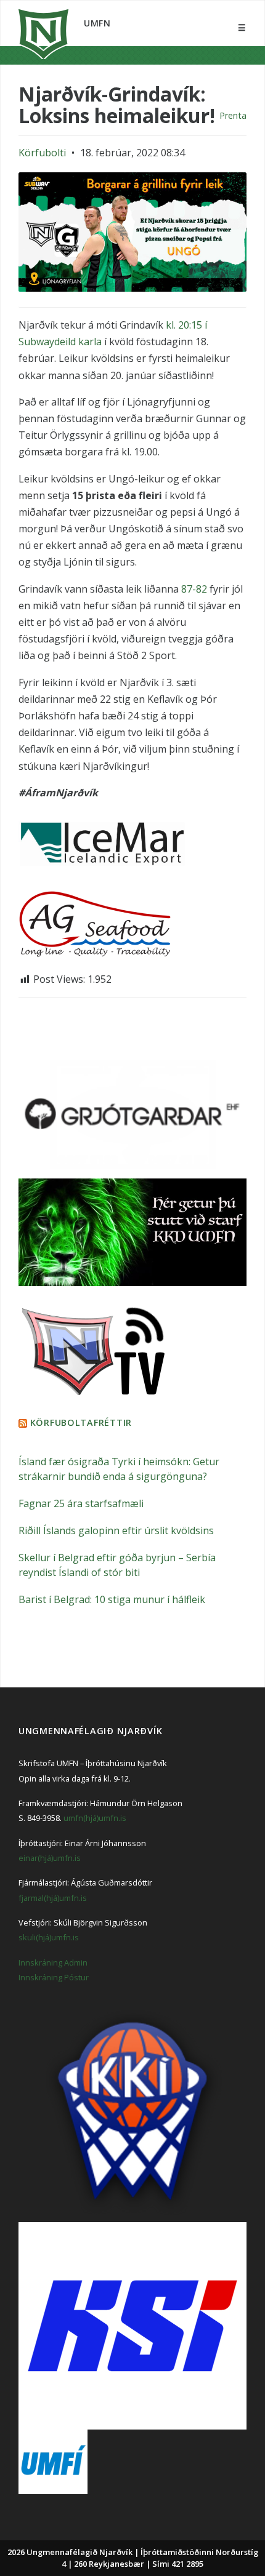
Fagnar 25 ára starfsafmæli (81, 1503)
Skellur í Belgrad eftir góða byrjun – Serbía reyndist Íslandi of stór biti (117, 1565)
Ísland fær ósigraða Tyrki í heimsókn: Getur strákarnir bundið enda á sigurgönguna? (119, 1469)
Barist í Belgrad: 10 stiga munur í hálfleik (112, 1599)
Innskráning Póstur (54, 1977)
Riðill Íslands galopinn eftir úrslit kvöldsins (116, 1530)
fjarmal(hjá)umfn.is (53, 1898)
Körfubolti (42, 153)
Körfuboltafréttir (81, 1422)
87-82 (194, 589)
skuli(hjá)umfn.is (49, 1937)
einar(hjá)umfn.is (50, 1858)
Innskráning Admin (53, 1962)
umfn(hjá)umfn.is (95, 1818)
